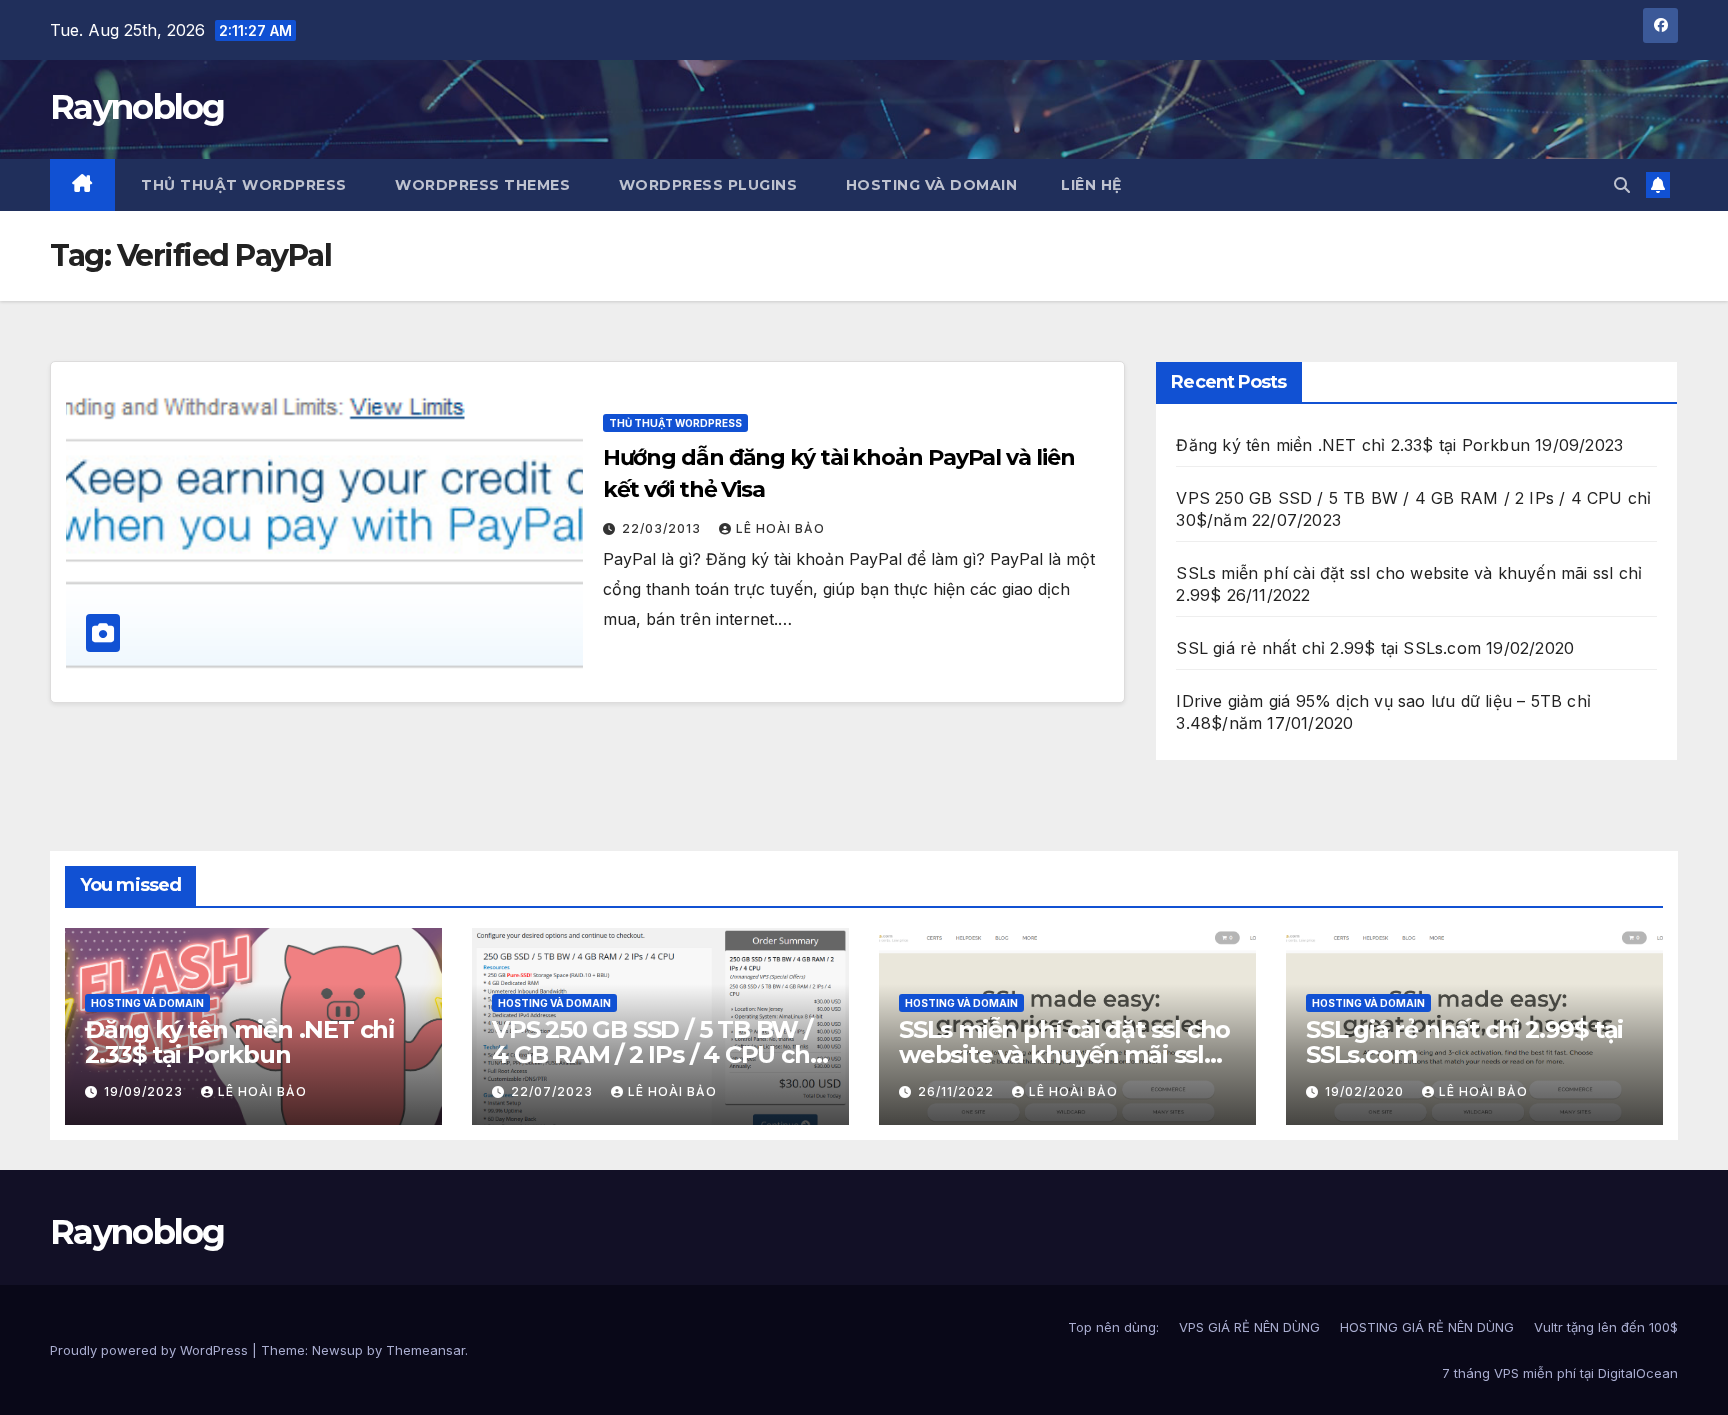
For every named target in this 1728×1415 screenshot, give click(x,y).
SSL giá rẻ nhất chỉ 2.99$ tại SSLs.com (1328, 648)
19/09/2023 (145, 1091)
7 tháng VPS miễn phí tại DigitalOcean (1560, 1373)
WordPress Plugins (705, 185)
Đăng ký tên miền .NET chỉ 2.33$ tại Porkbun (1353, 445)
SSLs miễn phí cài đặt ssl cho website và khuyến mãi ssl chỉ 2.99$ (1064, 1054)
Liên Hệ (1091, 185)
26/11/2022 (958, 1091)
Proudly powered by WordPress (151, 1350)
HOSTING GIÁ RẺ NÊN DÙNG (1427, 1327)
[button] (1622, 185)
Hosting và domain (147, 1003)
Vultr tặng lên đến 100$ (1606, 1327)
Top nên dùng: (1113, 1327)
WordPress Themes (481, 185)
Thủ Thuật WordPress (675, 423)
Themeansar (425, 1350)
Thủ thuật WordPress (242, 185)
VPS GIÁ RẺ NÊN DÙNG (1249, 1327)
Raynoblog (137, 107)
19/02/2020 (1366, 1091)
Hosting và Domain (929, 185)
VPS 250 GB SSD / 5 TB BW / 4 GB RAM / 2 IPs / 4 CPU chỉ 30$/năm (653, 1054)
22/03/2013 (663, 528)
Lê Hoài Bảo (780, 528)
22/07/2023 (554, 1091)
